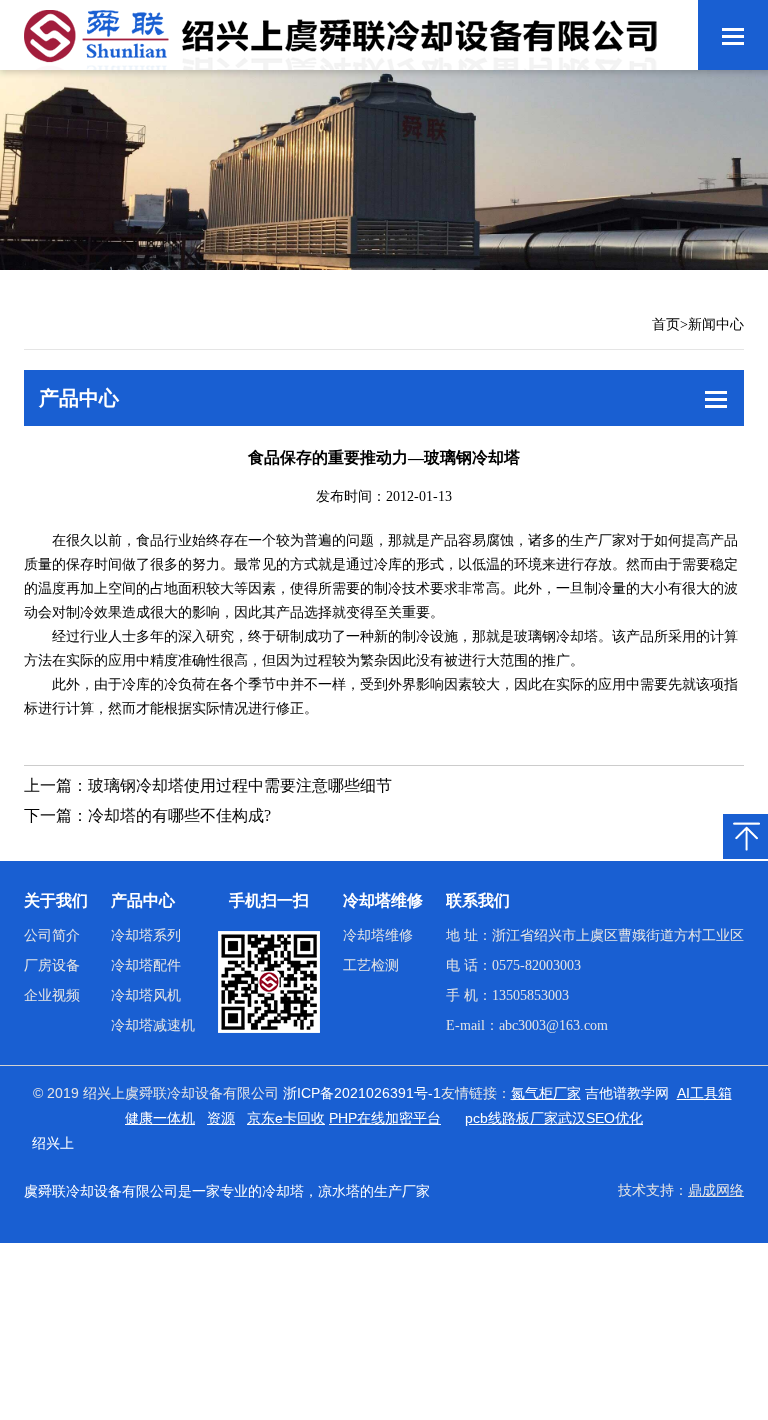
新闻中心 (716, 324)
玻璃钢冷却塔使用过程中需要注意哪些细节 (240, 785)
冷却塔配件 (146, 965)
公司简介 (52, 935)
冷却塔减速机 (153, 1025)
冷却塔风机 (146, 995)
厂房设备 (52, 965)
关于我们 (56, 900)
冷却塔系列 (146, 935)
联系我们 (478, 900)
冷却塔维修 (383, 900)
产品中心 (143, 900)
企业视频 (52, 995)
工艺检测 (371, 965)
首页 (666, 324)
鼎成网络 (716, 1190)
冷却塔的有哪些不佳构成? (179, 815)
